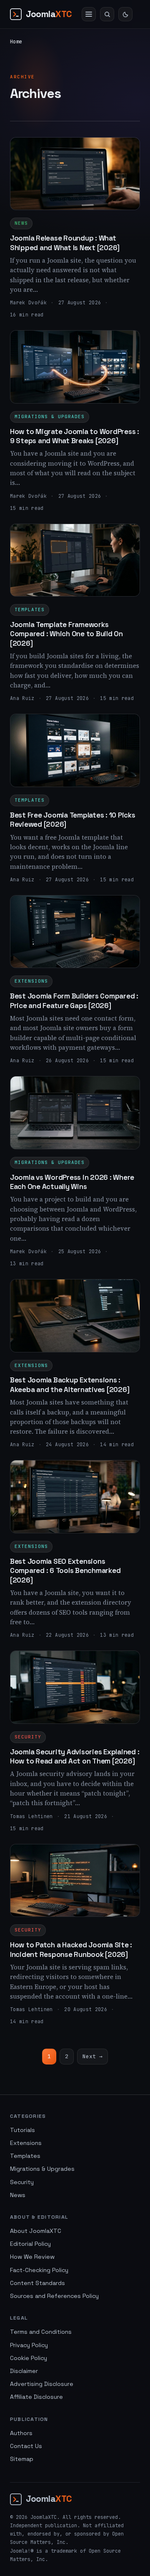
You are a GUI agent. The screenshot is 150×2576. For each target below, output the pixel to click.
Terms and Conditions (41, 2332)
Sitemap (22, 2459)
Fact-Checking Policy (39, 2270)
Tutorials (22, 2130)
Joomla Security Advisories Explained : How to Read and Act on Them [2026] (75, 1756)
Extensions (31, 981)
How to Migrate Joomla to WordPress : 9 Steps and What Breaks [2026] (75, 436)
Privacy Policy (29, 2345)
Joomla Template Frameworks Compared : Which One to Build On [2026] (66, 634)
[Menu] (89, 14)
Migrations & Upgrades (50, 416)
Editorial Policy (30, 2244)
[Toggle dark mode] (125, 14)
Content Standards (37, 2283)
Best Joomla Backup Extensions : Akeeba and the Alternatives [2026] (70, 1385)
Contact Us (26, 2446)
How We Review (32, 2257)
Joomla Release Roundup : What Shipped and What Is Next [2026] (65, 243)
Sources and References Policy (54, 2296)
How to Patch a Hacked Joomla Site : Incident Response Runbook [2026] (71, 1949)
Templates (30, 610)
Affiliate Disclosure (36, 2397)
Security (28, 1737)
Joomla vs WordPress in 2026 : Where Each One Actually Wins (72, 1182)
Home (16, 42)
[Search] (107, 14)
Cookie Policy (29, 2358)
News (21, 223)
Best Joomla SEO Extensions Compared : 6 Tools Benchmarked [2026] (65, 1571)
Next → (92, 2056)
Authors (21, 2433)
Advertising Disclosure (42, 2384)
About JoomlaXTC (36, 2231)
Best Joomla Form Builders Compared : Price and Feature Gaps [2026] (74, 1001)
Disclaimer (24, 2371)
